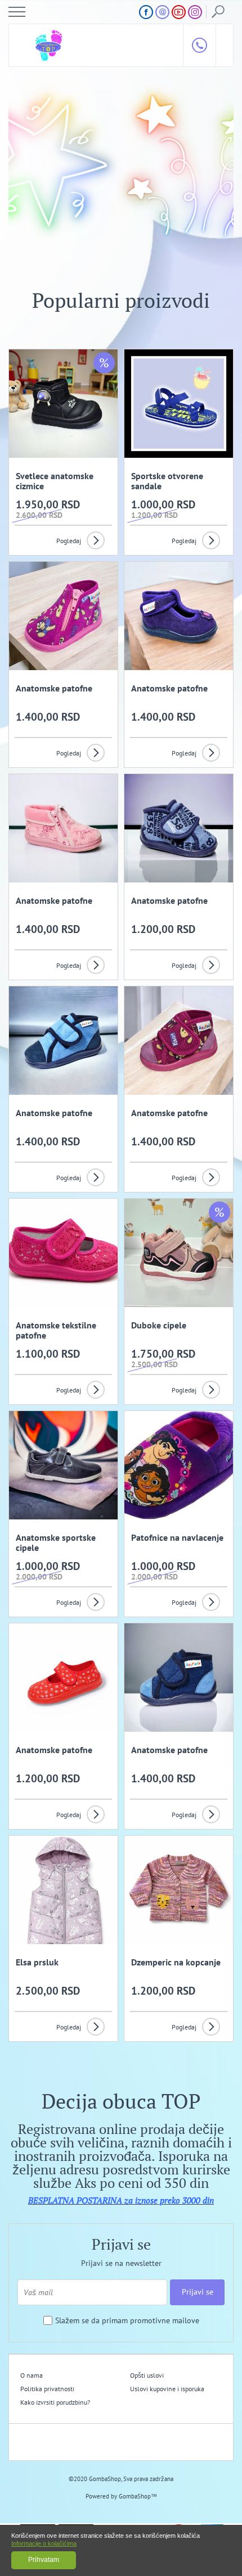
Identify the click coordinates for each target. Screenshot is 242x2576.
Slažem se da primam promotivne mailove (127, 2321)
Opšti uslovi (147, 2375)
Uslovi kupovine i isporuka (167, 2389)
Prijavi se (198, 2292)
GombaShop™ (138, 2496)
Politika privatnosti (47, 2389)
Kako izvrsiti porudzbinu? (55, 2402)
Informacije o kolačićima (44, 2543)
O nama (32, 2375)
